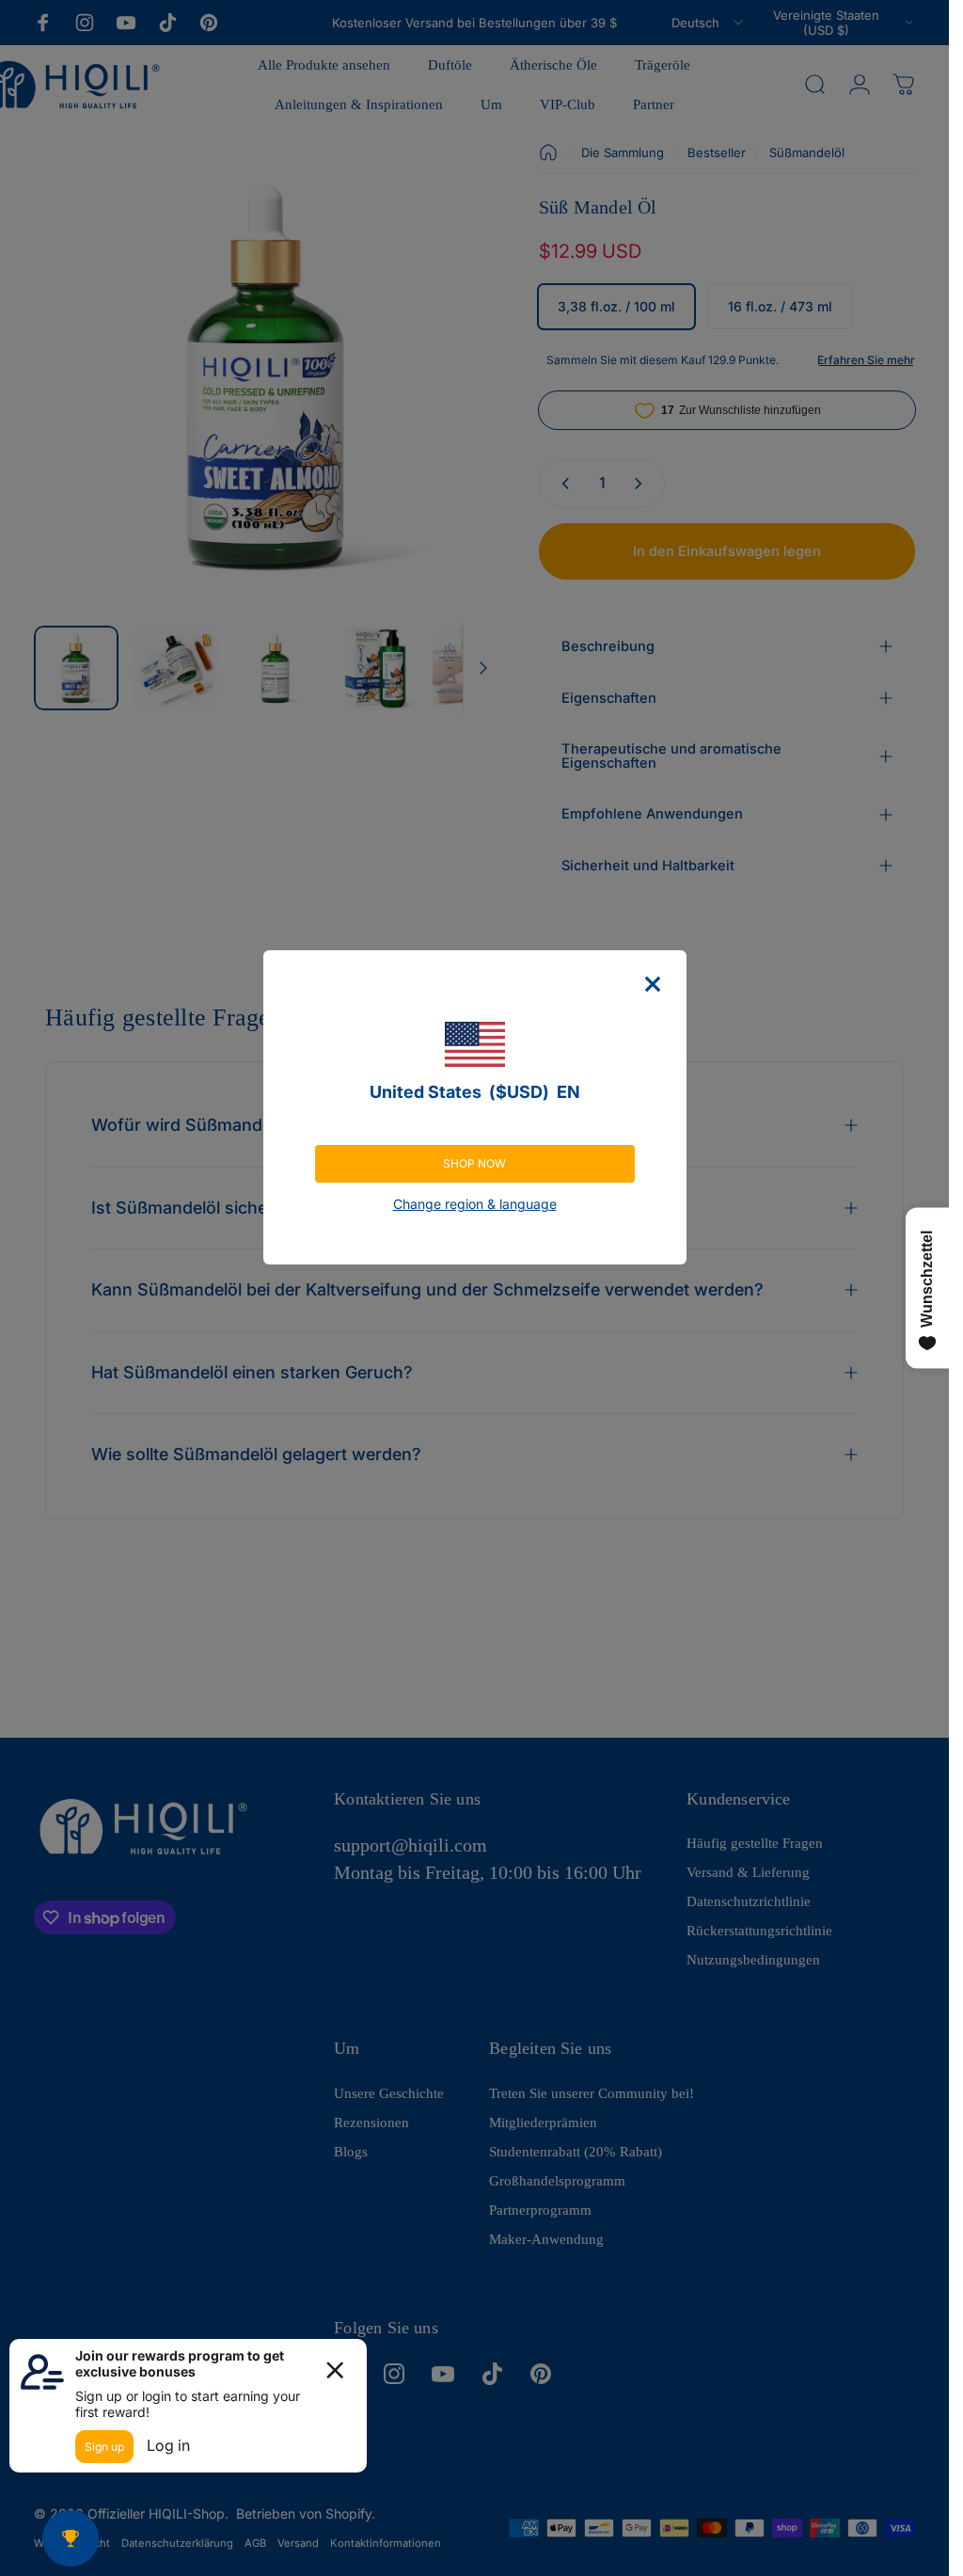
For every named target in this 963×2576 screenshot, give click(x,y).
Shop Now (474, 1163)
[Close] (653, 984)
